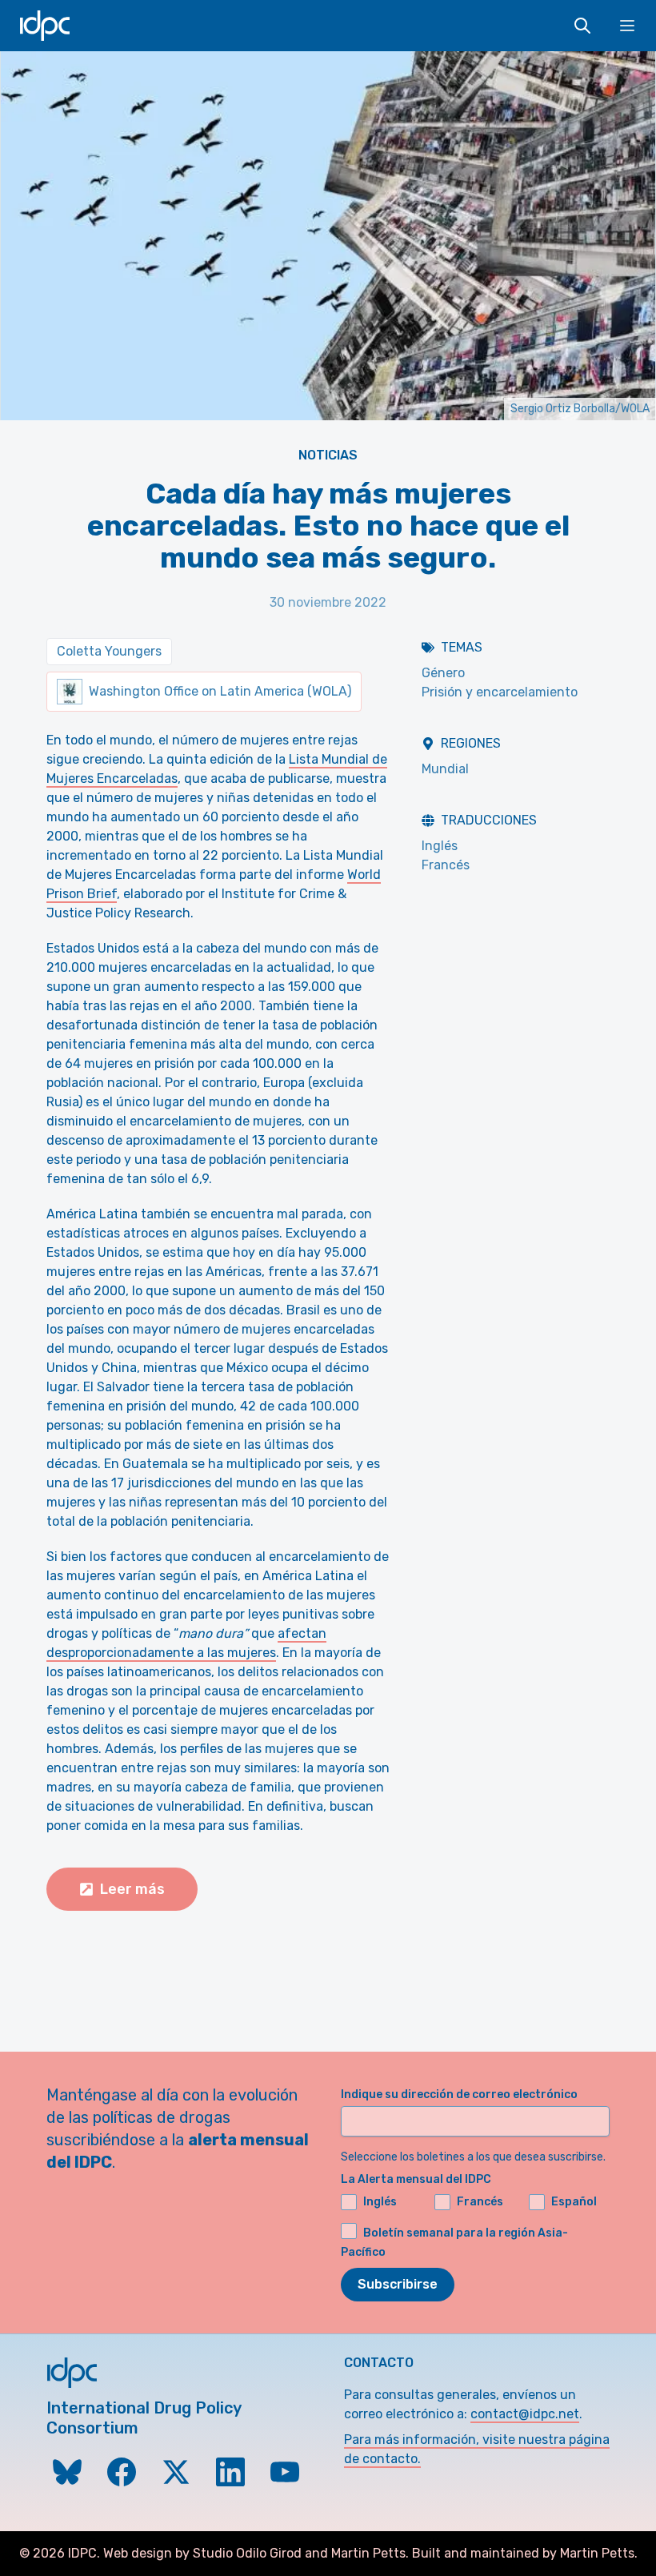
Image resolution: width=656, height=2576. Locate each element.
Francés (446, 865)
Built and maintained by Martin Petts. (525, 2553)
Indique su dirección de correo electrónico (459, 2095)
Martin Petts (368, 2553)
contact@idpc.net (525, 2414)
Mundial (445, 769)
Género (443, 673)
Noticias (328, 455)
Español (574, 2202)
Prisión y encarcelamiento (500, 692)
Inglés (440, 846)
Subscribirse (398, 2284)
